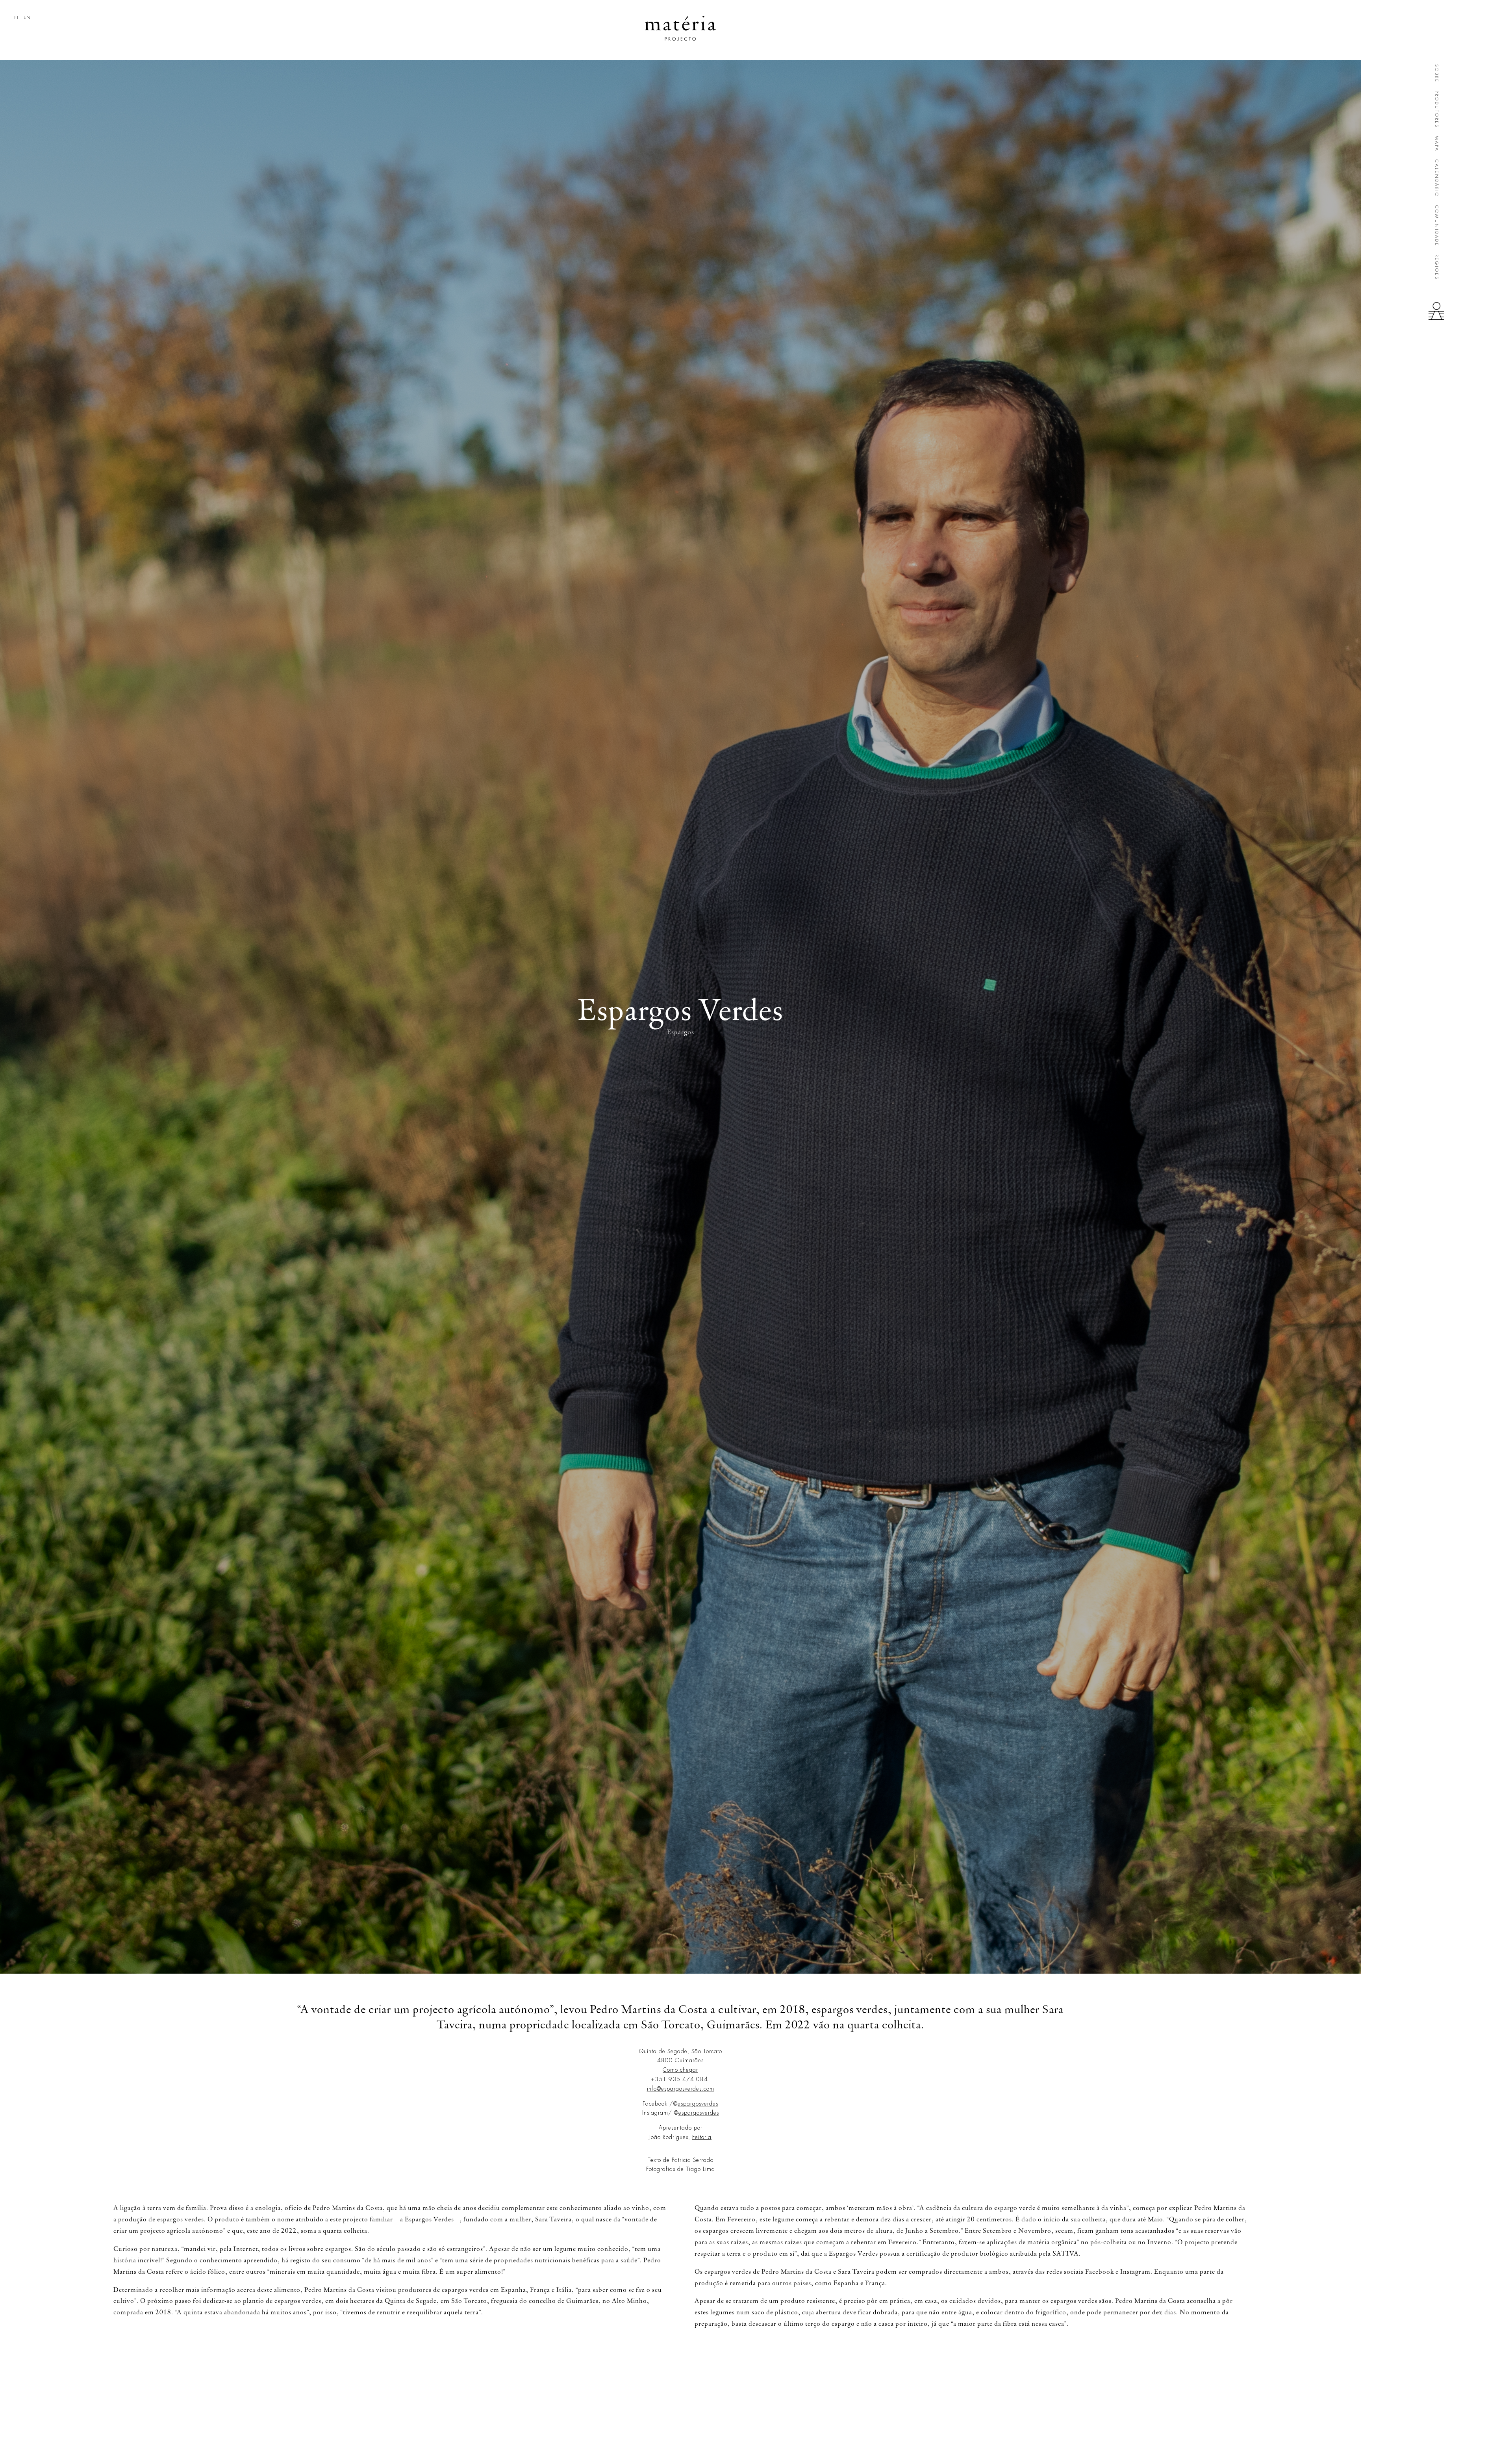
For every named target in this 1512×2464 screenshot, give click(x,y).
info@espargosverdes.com (681, 2089)
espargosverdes (698, 2104)
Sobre (1437, 73)
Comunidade (1437, 226)
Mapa (1437, 144)
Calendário (1437, 178)
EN (27, 18)
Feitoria (702, 2137)
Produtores (1437, 109)
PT (17, 18)
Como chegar (680, 2070)
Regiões (1437, 267)
